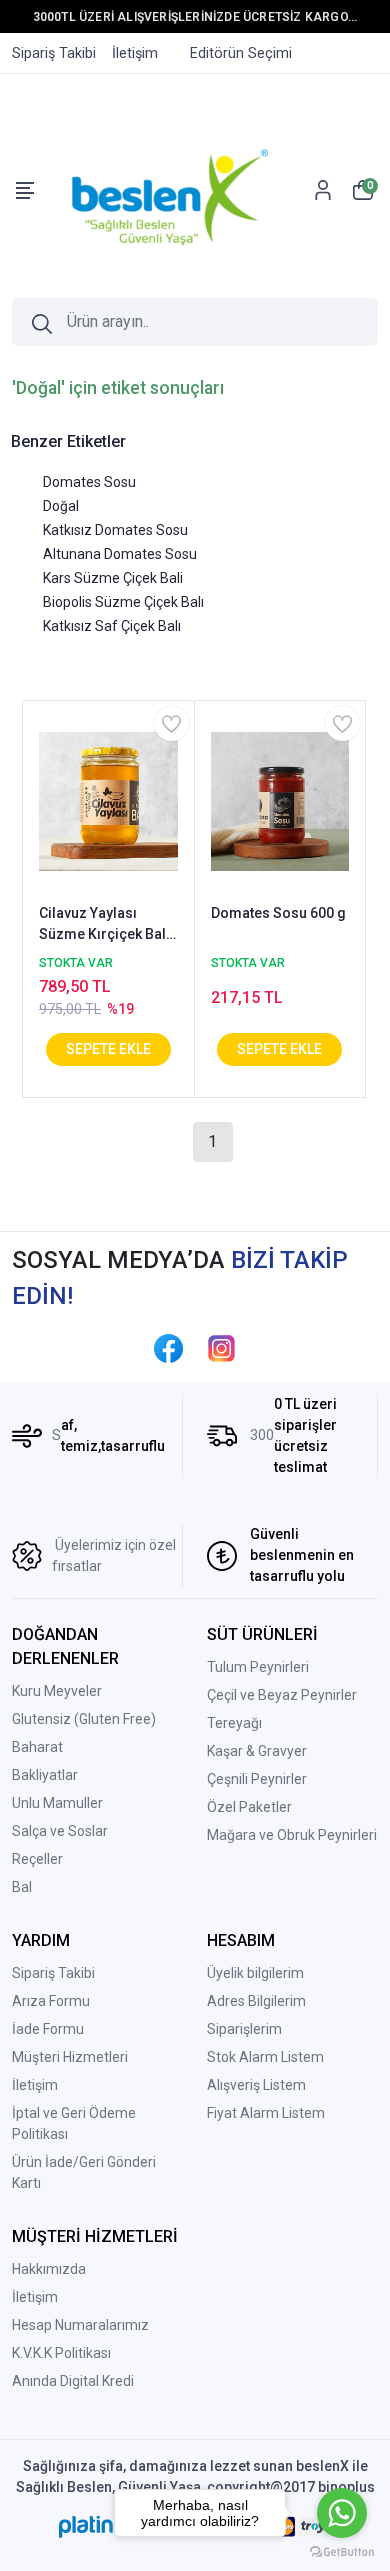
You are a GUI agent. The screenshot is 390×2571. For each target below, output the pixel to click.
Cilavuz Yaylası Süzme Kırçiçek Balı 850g (104, 925)
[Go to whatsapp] (342, 2513)
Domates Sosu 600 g (278, 913)
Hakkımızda (49, 2269)
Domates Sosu (89, 482)
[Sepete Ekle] (108, 1049)
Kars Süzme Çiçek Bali (113, 578)
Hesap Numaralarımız (80, 2325)
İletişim (35, 2085)
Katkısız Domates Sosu (115, 530)
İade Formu (48, 2029)
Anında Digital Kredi (73, 2381)
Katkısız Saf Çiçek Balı (112, 626)
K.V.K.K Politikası (61, 2353)
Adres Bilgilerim (256, 2001)
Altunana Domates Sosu (120, 554)
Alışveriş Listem (256, 2085)
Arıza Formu (51, 2001)
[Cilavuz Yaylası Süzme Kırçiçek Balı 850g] (108, 800)
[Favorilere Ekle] (171, 723)
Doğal (61, 506)
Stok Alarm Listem (265, 2057)
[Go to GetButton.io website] (342, 2551)
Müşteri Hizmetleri (70, 2057)
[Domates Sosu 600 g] (280, 800)
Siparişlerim (244, 2029)
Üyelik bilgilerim (255, 1973)
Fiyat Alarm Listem (266, 2113)
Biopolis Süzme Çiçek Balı (123, 602)
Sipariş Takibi (53, 1973)
